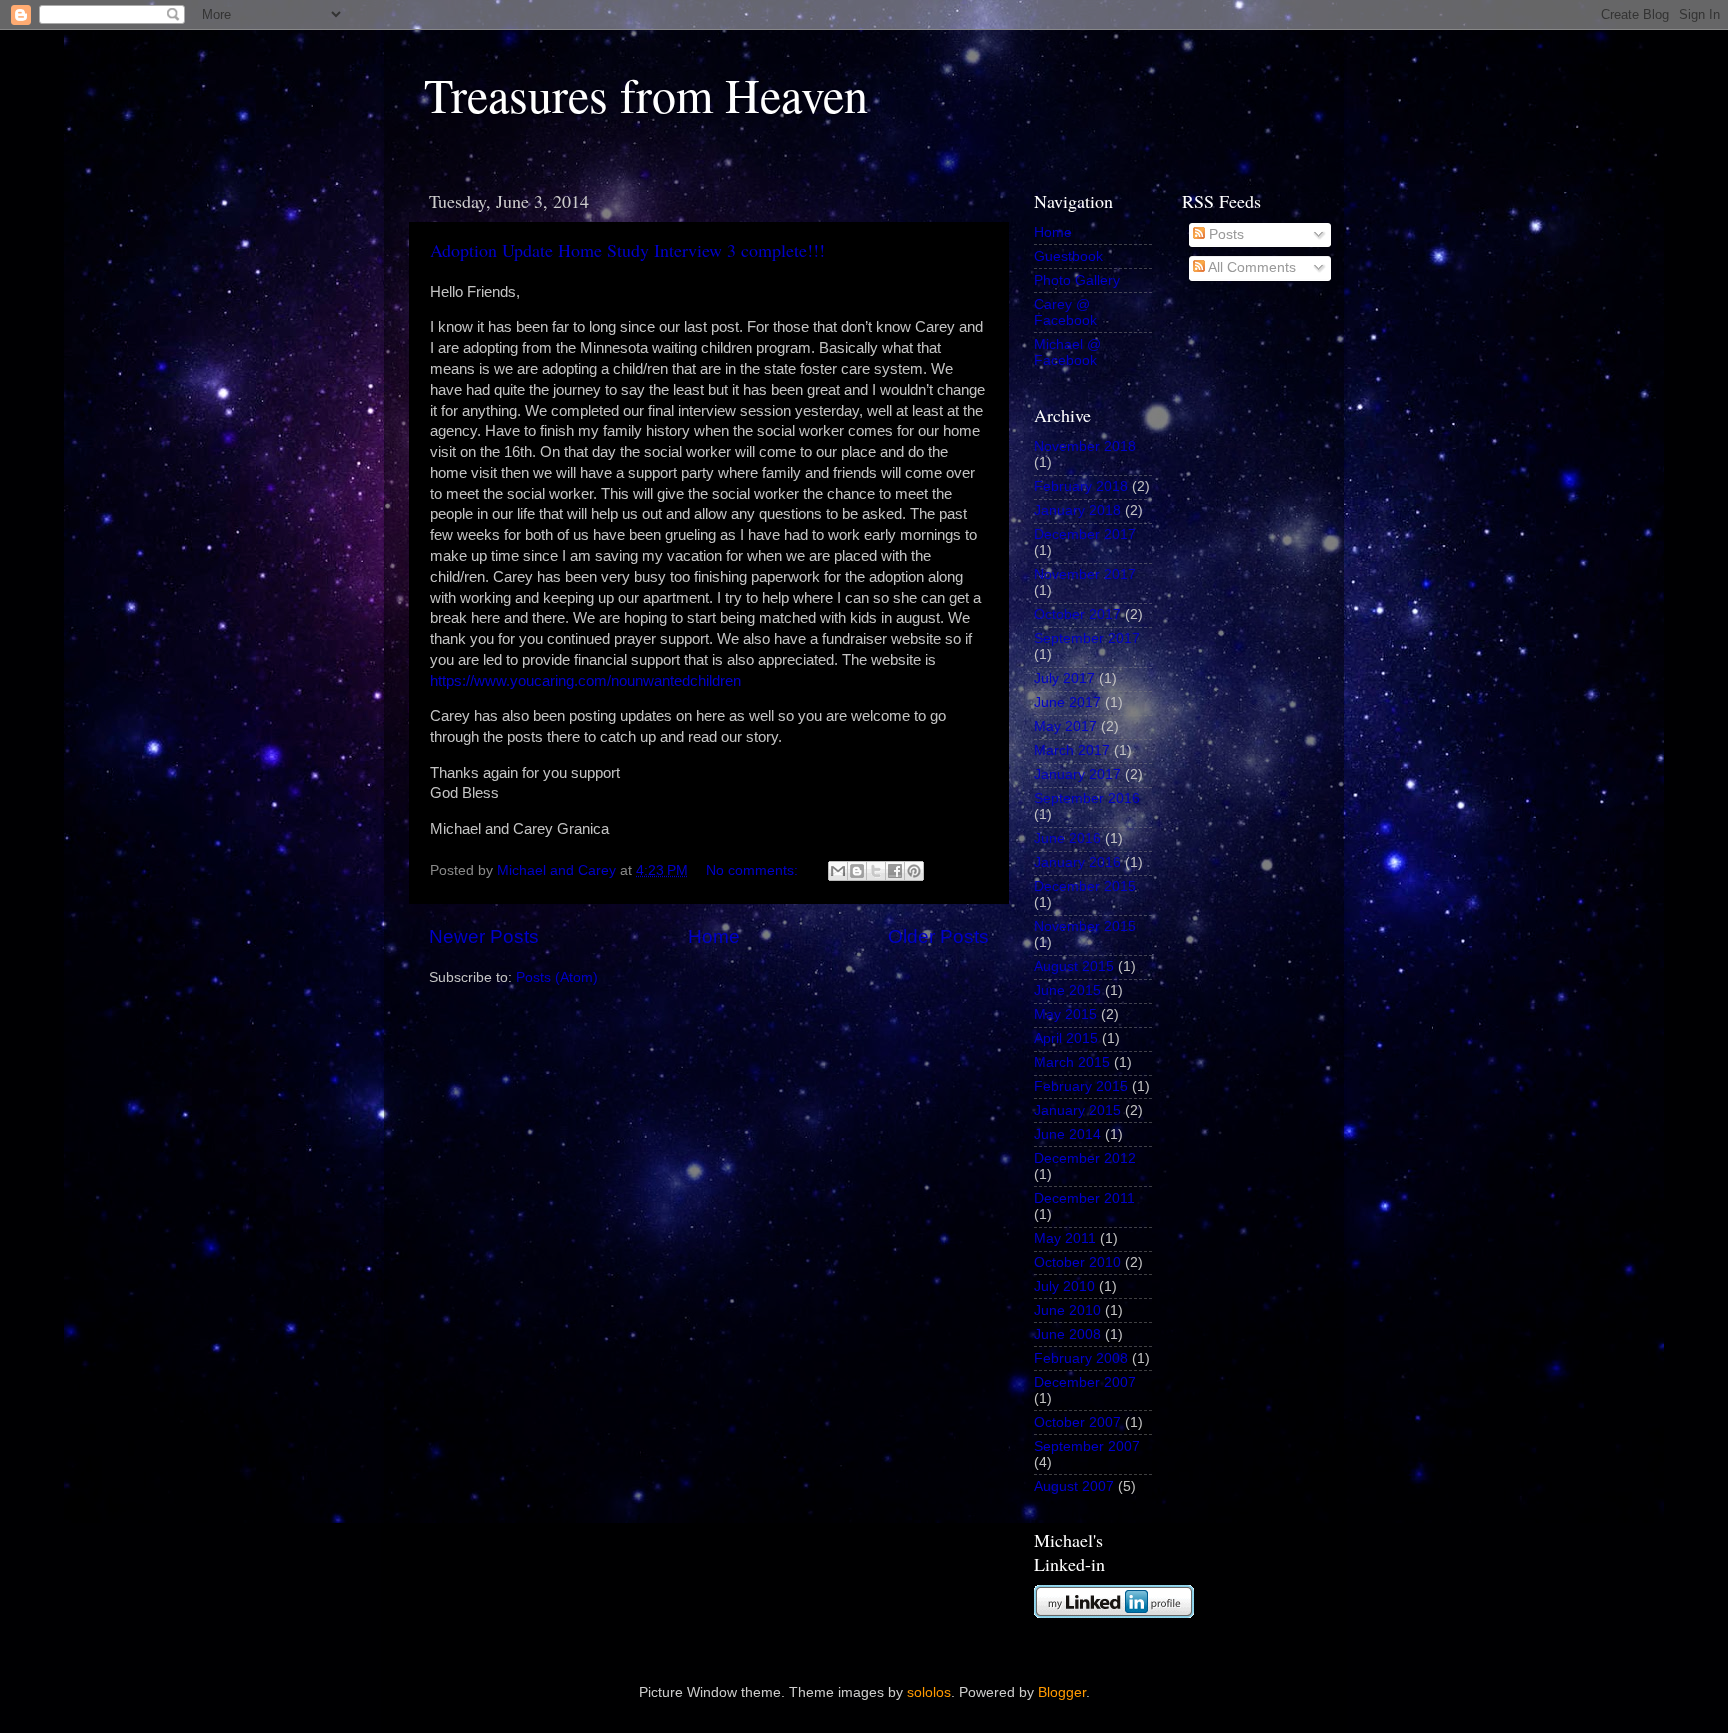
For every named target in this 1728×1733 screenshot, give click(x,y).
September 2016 (1087, 798)
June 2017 (1067, 702)
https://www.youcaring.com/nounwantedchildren (585, 681)
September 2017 (1087, 638)
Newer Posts (484, 936)
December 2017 (1085, 534)
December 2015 (1085, 886)
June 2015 (1067, 990)
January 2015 (1077, 1110)
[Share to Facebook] (895, 871)
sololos (929, 1692)
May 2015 (1065, 1014)
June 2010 (1067, 1310)
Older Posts (938, 936)
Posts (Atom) (557, 977)
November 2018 (1085, 446)
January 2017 (1077, 774)
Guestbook (1068, 256)
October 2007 (1077, 1422)
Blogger (1062, 1692)
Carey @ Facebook (1065, 312)
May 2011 (1065, 1238)
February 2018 (1081, 486)
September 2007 (1087, 1446)
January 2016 (1077, 862)
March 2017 (1072, 750)
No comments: (754, 870)
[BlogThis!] (857, 871)
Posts (1224, 234)
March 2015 (1072, 1062)
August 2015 (1074, 966)
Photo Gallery (1077, 280)
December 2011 (1084, 1198)
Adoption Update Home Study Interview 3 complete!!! (627, 250)
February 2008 (1081, 1358)
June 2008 (1067, 1334)
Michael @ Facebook (1067, 352)
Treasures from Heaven (646, 94)
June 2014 (1067, 1134)
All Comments (1250, 267)
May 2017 (1065, 726)
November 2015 (1085, 926)
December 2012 (1085, 1158)
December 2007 (1085, 1382)
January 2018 (1077, 510)
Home (714, 936)
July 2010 (1064, 1286)
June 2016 (1067, 838)
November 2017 (1085, 574)
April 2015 (1066, 1038)
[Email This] (838, 871)
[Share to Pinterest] (914, 871)
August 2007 (1074, 1486)
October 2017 (1077, 614)
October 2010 (1077, 1262)
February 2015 (1081, 1086)
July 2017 (1064, 678)
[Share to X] (876, 871)
